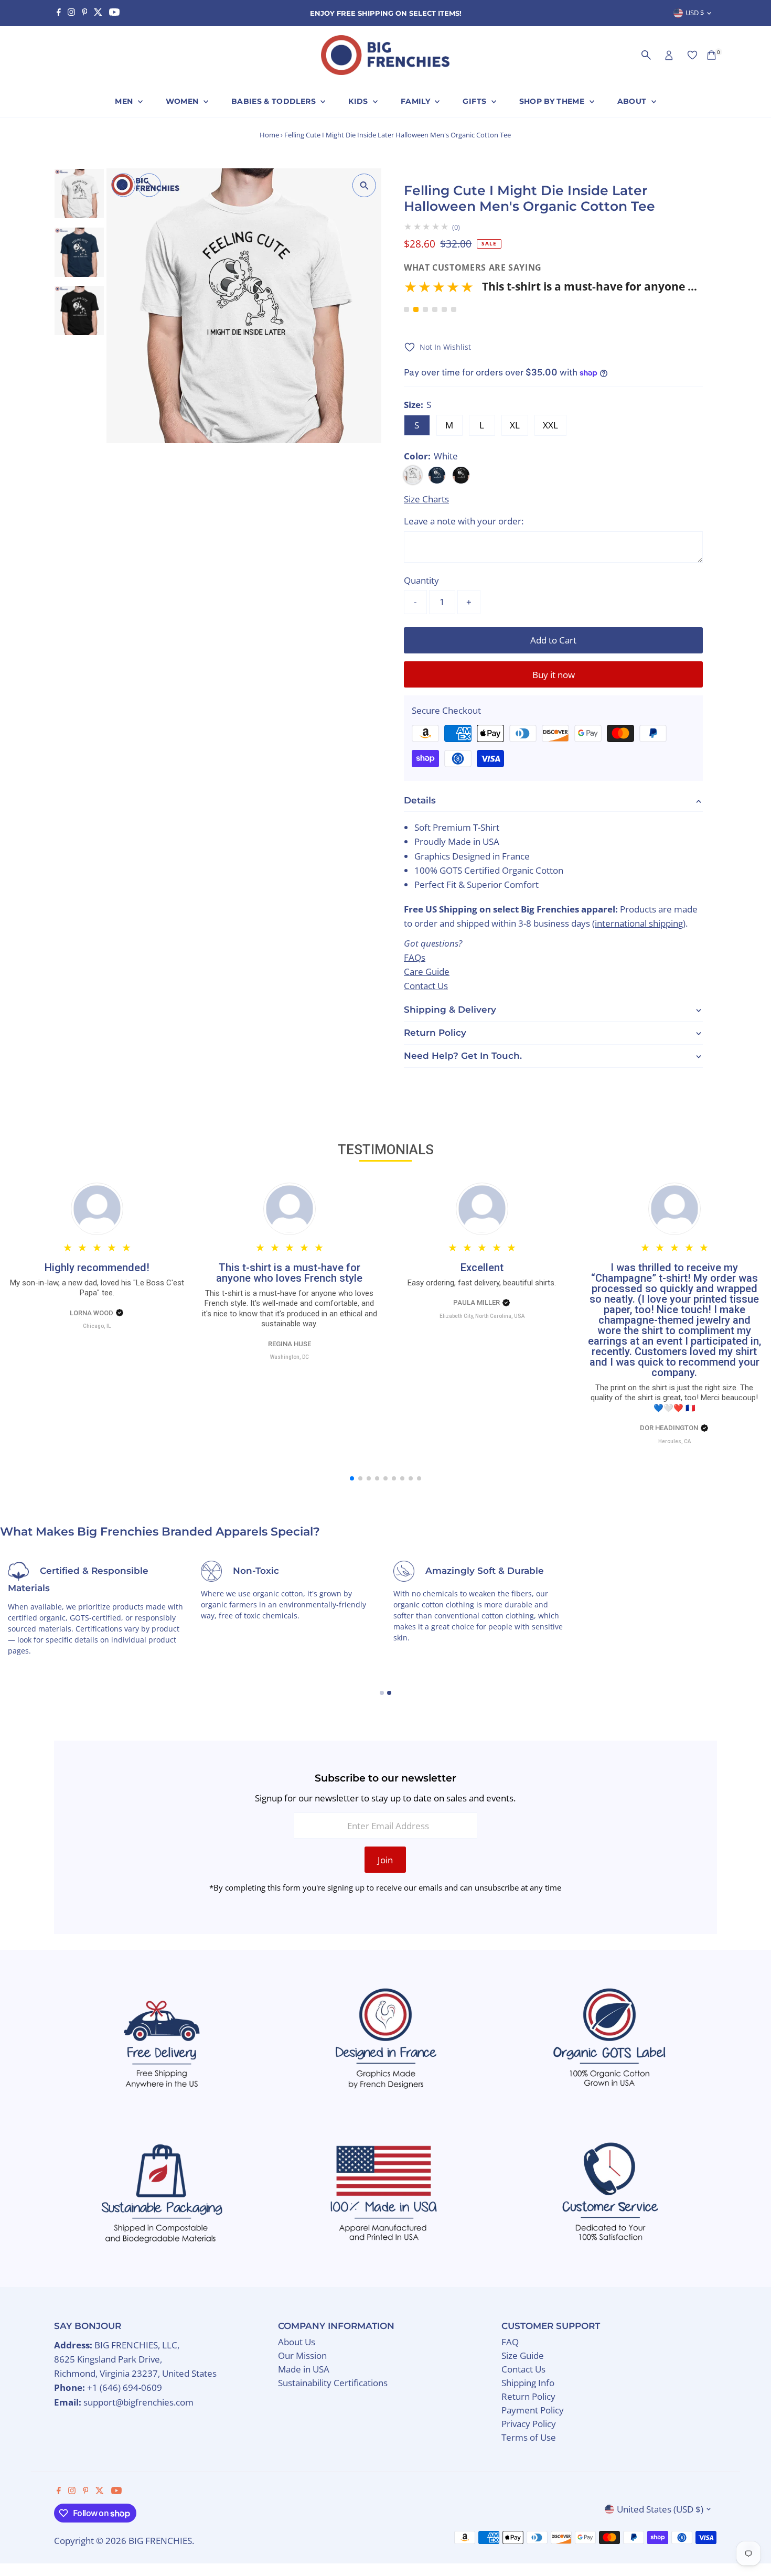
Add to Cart (553, 640)
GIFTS (475, 101)
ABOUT (633, 101)
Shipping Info (528, 2383)
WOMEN (183, 101)
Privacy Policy (529, 2424)
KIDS (359, 101)
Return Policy (528, 2396)
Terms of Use (529, 2437)
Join (385, 1860)
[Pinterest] (85, 13)
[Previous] (124, 185)
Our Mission (302, 2355)
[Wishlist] (692, 55)
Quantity (421, 580)
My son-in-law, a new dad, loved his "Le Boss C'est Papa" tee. (97, 1288)
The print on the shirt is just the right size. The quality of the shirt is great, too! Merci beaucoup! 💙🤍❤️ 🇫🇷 (674, 1398)
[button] (553, 290)
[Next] (149, 185)
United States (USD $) (660, 2509)
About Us (297, 2342)
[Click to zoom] (364, 185)
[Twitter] (98, 13)
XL (515, 425)
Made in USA (304, 2369)
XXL (550, 425)
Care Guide (427, 972)
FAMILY (416, 101)
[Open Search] (646, 55)
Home (269, 135)
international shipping (639, 924)
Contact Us (426, 986)
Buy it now (554, 675)
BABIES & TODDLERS (275, 101)
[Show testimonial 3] (425, 309)
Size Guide (523, 2355)
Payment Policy (533, 2410)
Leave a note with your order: (464, 521)
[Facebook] (59, 13)
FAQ (510, 2342)
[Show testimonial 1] (406, 309)
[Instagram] (71, 13)
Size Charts (426, 499)
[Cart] (711, 55)
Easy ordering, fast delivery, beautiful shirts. (482, 1283)
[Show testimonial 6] (454, 309)
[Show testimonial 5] (444, 309)
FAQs (415, 957)
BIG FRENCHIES (160, 2541)
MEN (125, 101)
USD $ (695, 13)
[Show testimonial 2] (416, 309)
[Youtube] (114, 13)
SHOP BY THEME (553, 101)
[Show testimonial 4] (435, 309)
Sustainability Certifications (333, 2383)
